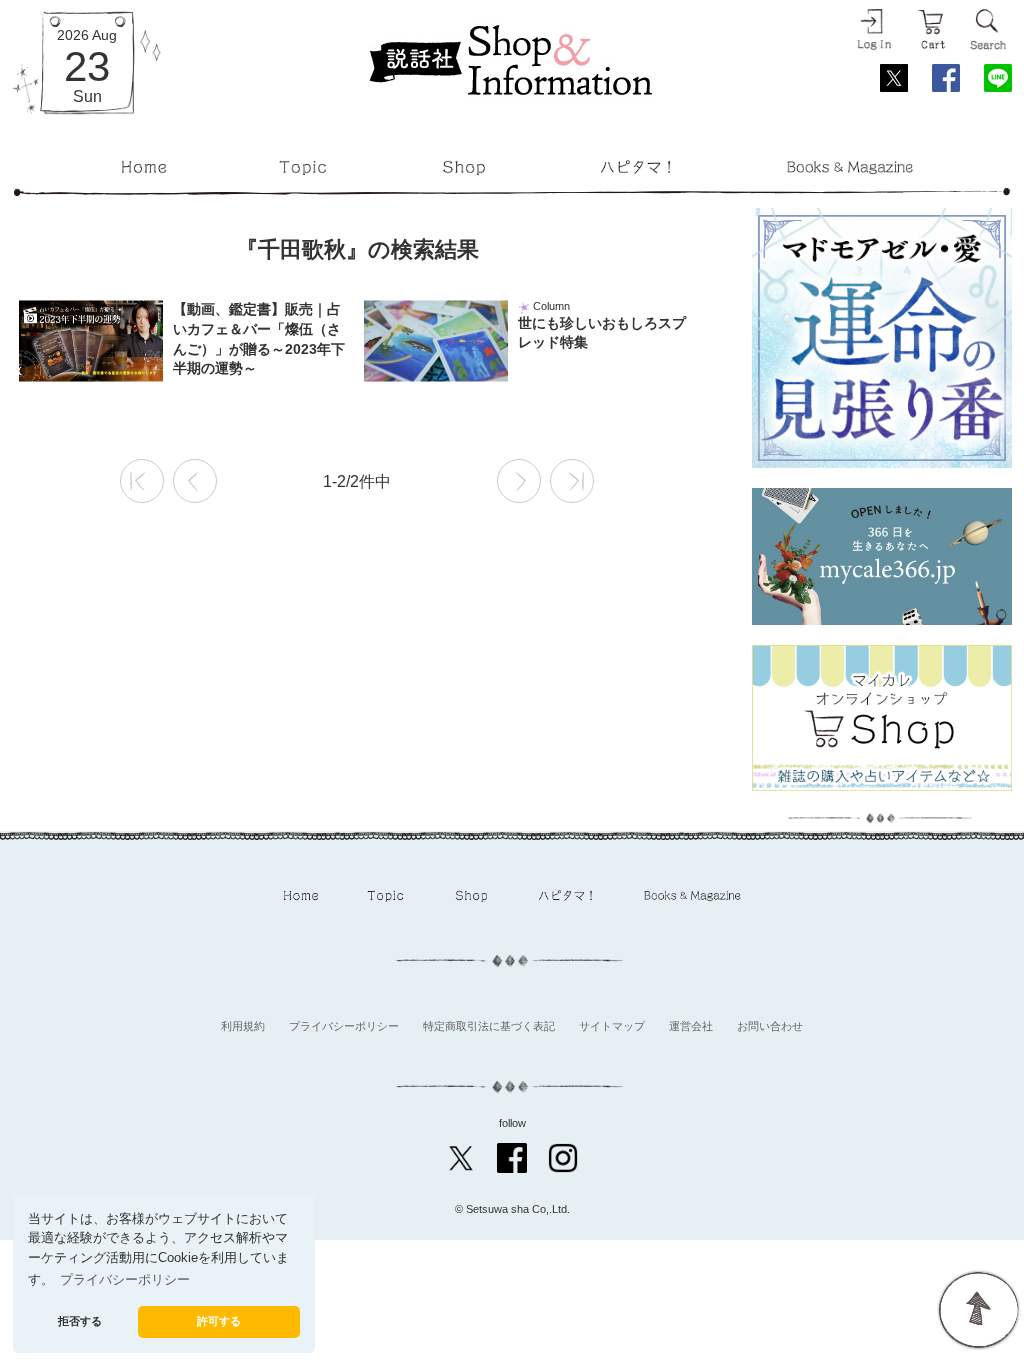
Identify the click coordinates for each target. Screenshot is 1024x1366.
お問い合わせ (770, 1026)
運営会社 (691, 1026)
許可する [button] (219, 1321)
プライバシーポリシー (344, 1026)
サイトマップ (612, 1026)
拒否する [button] (80, 1321)
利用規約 (243, 1026)
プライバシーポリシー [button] (125, 1280)
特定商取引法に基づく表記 (489, 1026)
